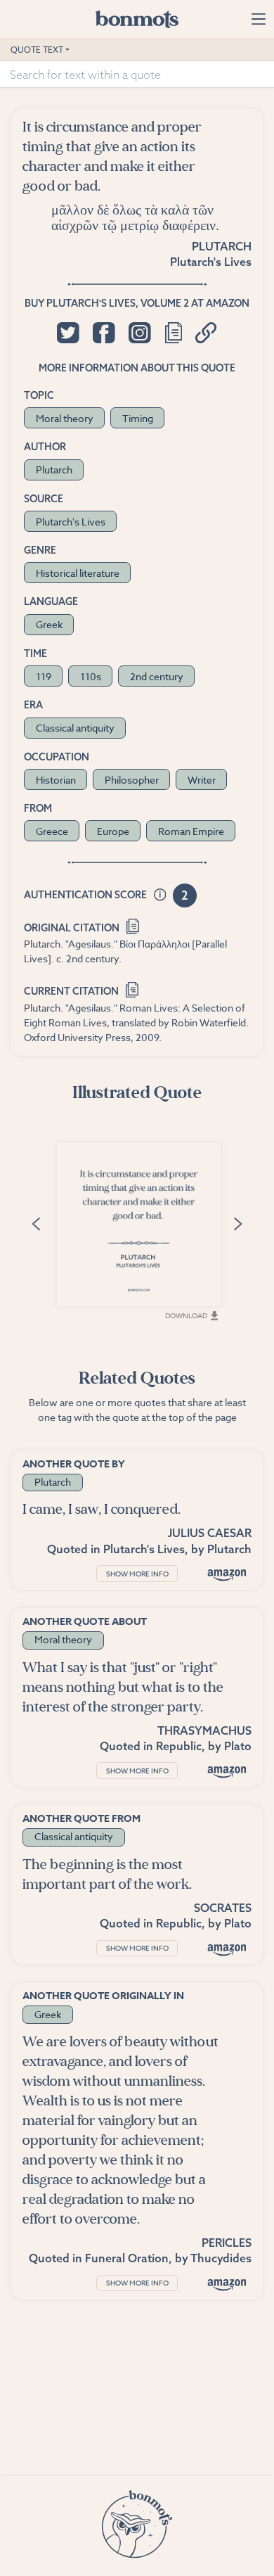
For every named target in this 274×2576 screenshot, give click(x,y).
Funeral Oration (127, 2258)
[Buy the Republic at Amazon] (227, 1772)
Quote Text (37, 50)
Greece (52, 831)
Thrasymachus (204, 1730)
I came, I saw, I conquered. (102, 1509)
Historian (56, 780)
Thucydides (221, 2258)
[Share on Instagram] (139, 333)
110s (91, 676)
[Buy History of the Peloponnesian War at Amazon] (227, 2284)
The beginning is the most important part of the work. (107, 1874)
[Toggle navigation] (258, 19)
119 (44, 676)
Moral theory (65, 418)
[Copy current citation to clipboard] (132, 989)
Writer (202, 780)
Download (186, 1315)
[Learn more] (160, 895)
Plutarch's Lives (211, 262)
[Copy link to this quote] (206, 333)
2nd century (157, 676)
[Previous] (37, 1223)
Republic (179, 1746)
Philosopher (132, 780)
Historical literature (78, 573)
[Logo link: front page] (137, 19)
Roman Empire (191, 831)
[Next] (237, 1223)
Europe (113, 831)
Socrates (223, 1908)
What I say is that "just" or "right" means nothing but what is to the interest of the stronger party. (123, 1687)
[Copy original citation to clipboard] (133, 925)
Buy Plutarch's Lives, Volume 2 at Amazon (137, 303)
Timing (138, 418)
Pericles (227, 2243)
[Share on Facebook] (104, 333)
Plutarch (222, 246)
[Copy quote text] (174, 333)
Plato (238, 1746)
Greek (49, 624)
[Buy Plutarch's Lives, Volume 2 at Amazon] (227, 1575)
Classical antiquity (75, 728)
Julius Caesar (210, 1533)
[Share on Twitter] (68, 333)
